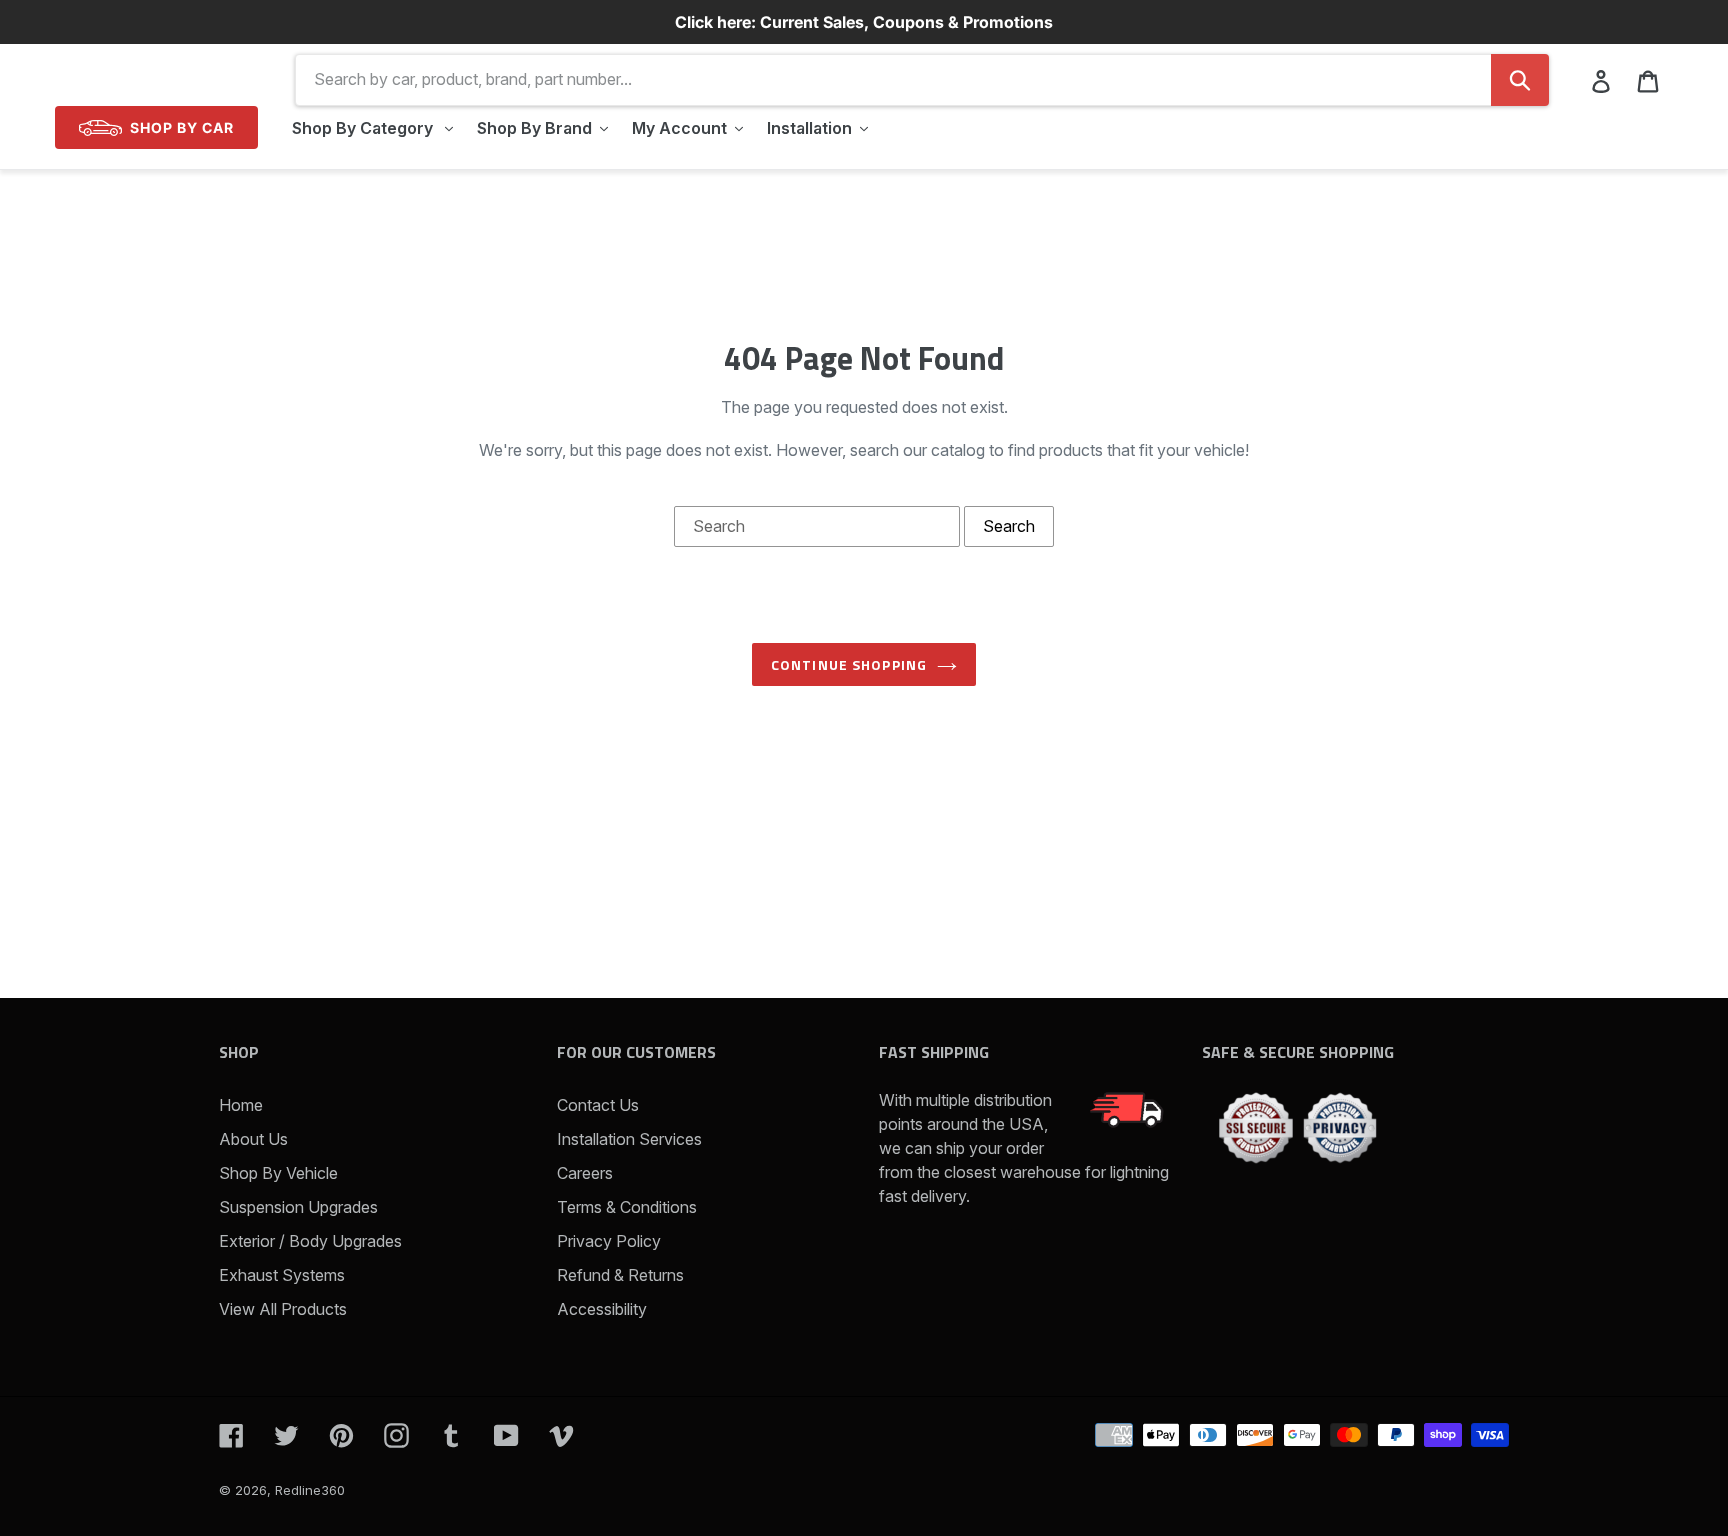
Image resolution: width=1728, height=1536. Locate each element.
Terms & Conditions (627, 1207)
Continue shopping (849, 664)
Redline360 (310, 1490)
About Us (253, 1139)
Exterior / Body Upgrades (310, 1241)
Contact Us (598, 1105)
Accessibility (602, 1309)
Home (241, 1105)
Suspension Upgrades (298, 1207)
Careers (585, 1173)
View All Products (283, 1309)
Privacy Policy (609, 1241)
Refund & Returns (620, 1275)
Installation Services (629, 1139)
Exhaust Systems (282, 1275)
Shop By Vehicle (278, 1173)
